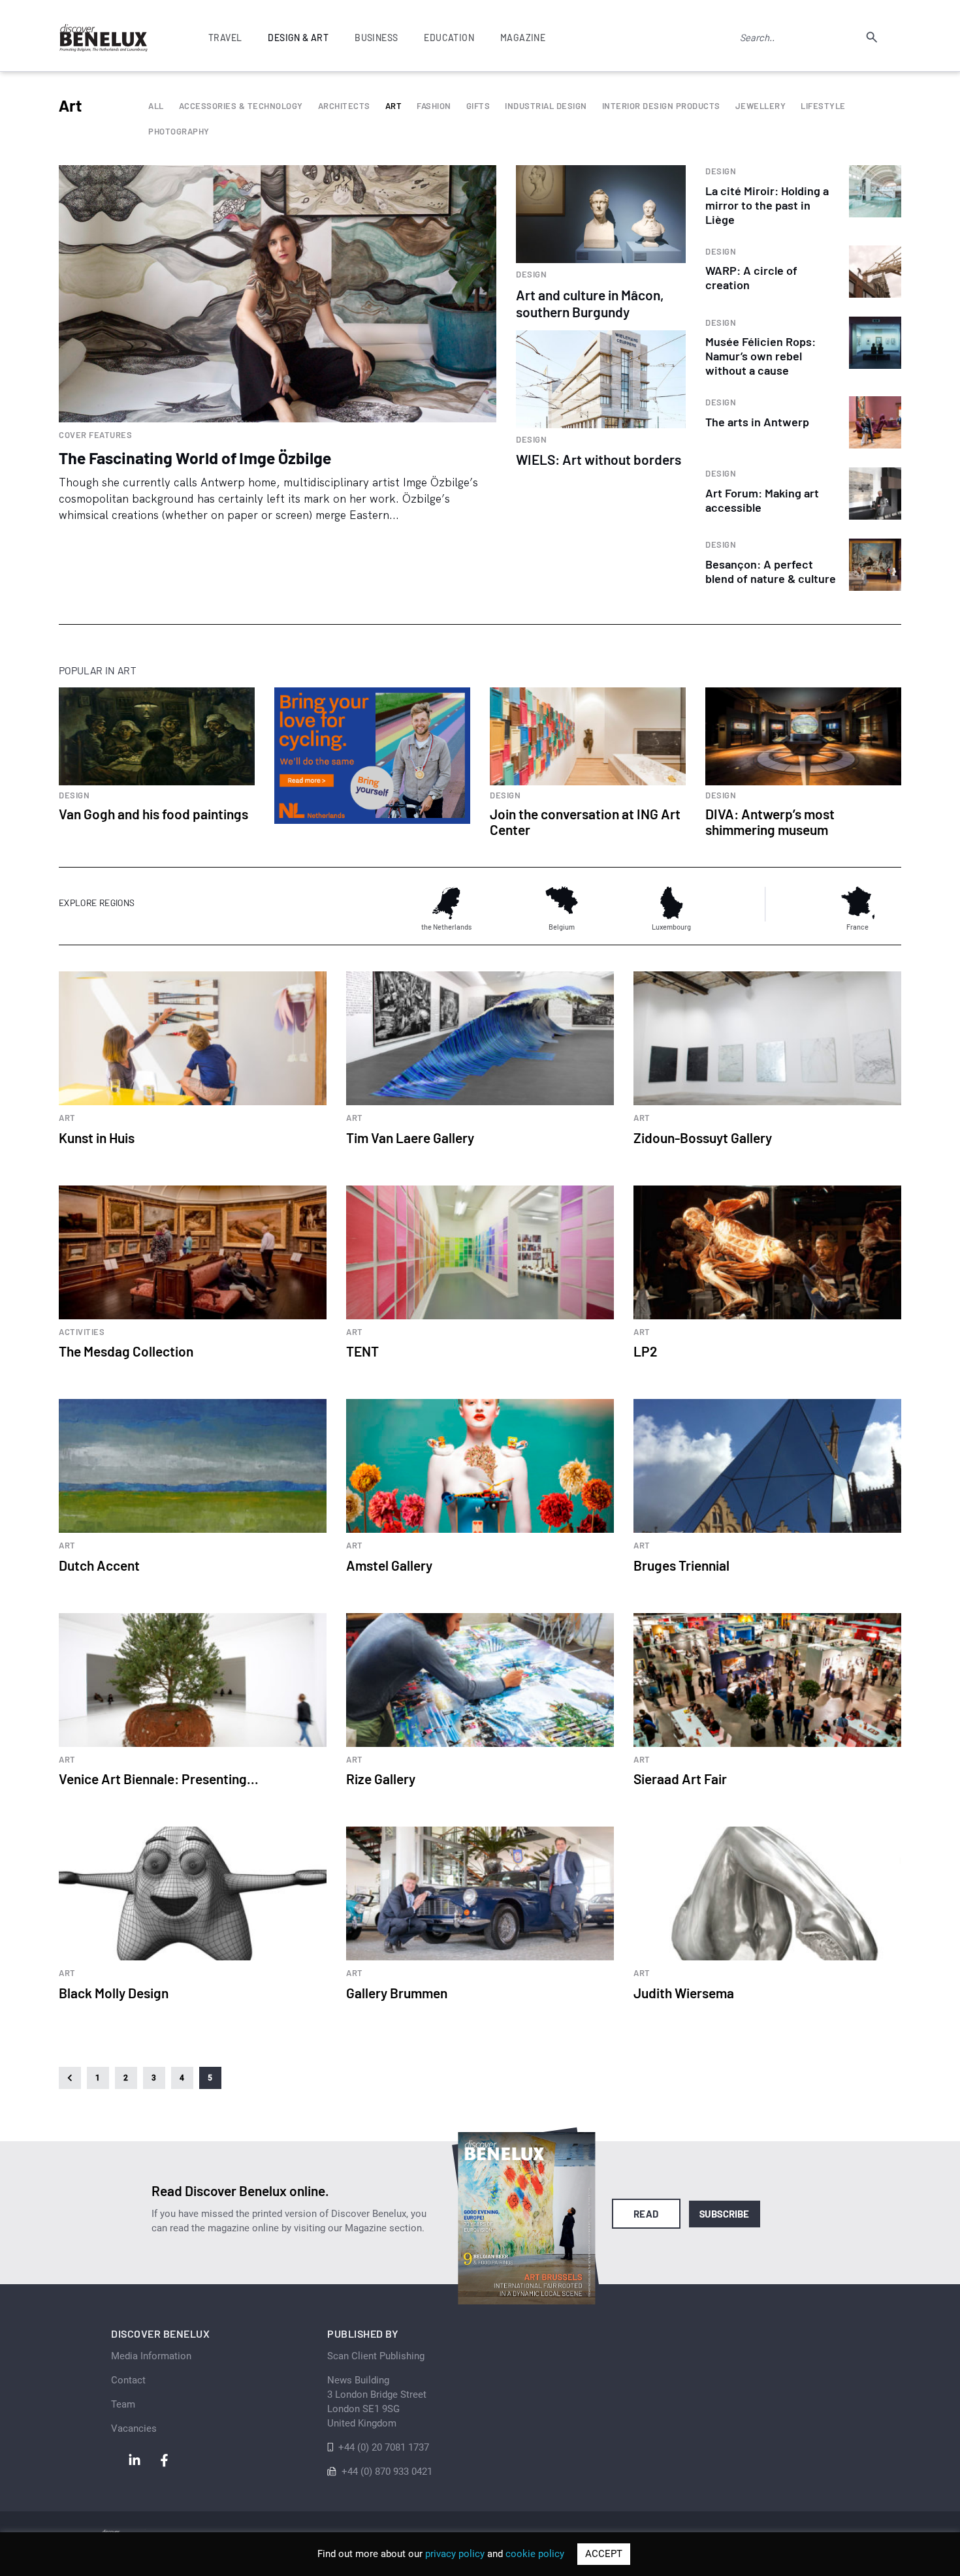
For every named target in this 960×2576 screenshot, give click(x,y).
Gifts (478, 106)
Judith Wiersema (684, 1993)
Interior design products (661, 106)
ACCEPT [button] (604, 2554)
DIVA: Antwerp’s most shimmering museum (770, 822)
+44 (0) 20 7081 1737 (384, 2447)
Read (646, 2214)
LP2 (646, 1351)
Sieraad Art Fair (680, 1779)
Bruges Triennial (681, 1565)
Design (531, 275)
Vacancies (134, 2428)
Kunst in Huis (97, 1138)
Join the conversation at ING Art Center (585, 822)
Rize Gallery (381, 1779)
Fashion (434, 106)
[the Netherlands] (446, 903)
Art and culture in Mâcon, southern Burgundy (590, 303)
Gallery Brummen (397, 1993)
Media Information (151, 2356)
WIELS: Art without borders (599, 459)
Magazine (523, 38)
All (156, 106)
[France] (857, 903)
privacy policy (455, 2554)
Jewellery (761, 106)
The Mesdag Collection (126, 1351)
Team (123, 2404)
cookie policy (535, 2554)
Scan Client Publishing (376, 2356)
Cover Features (95, 435)
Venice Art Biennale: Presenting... (159, 1779)
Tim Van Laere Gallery (410, 1138)
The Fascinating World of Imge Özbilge (195, 458)
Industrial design (546, 106)
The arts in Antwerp (757, 422)
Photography (179, 132)
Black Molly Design (114, 1993)
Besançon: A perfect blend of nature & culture (771, 571)
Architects (344, 106)
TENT (362, 1351)
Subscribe (725, 2214)
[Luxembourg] (671, 903)
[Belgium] (562, 903)
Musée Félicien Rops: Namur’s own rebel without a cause (760, 356)
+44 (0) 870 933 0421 (387, 2472)
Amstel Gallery (389, 1565)
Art (394, 106)
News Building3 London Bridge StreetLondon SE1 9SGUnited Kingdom (377, 2402)
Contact (128, 2380)
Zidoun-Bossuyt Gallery (703, 1138)
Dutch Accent (99, 1565)
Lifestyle (823, 106)
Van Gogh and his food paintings (153, 814)
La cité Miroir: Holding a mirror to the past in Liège (767, 205)
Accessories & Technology (241, 106)
